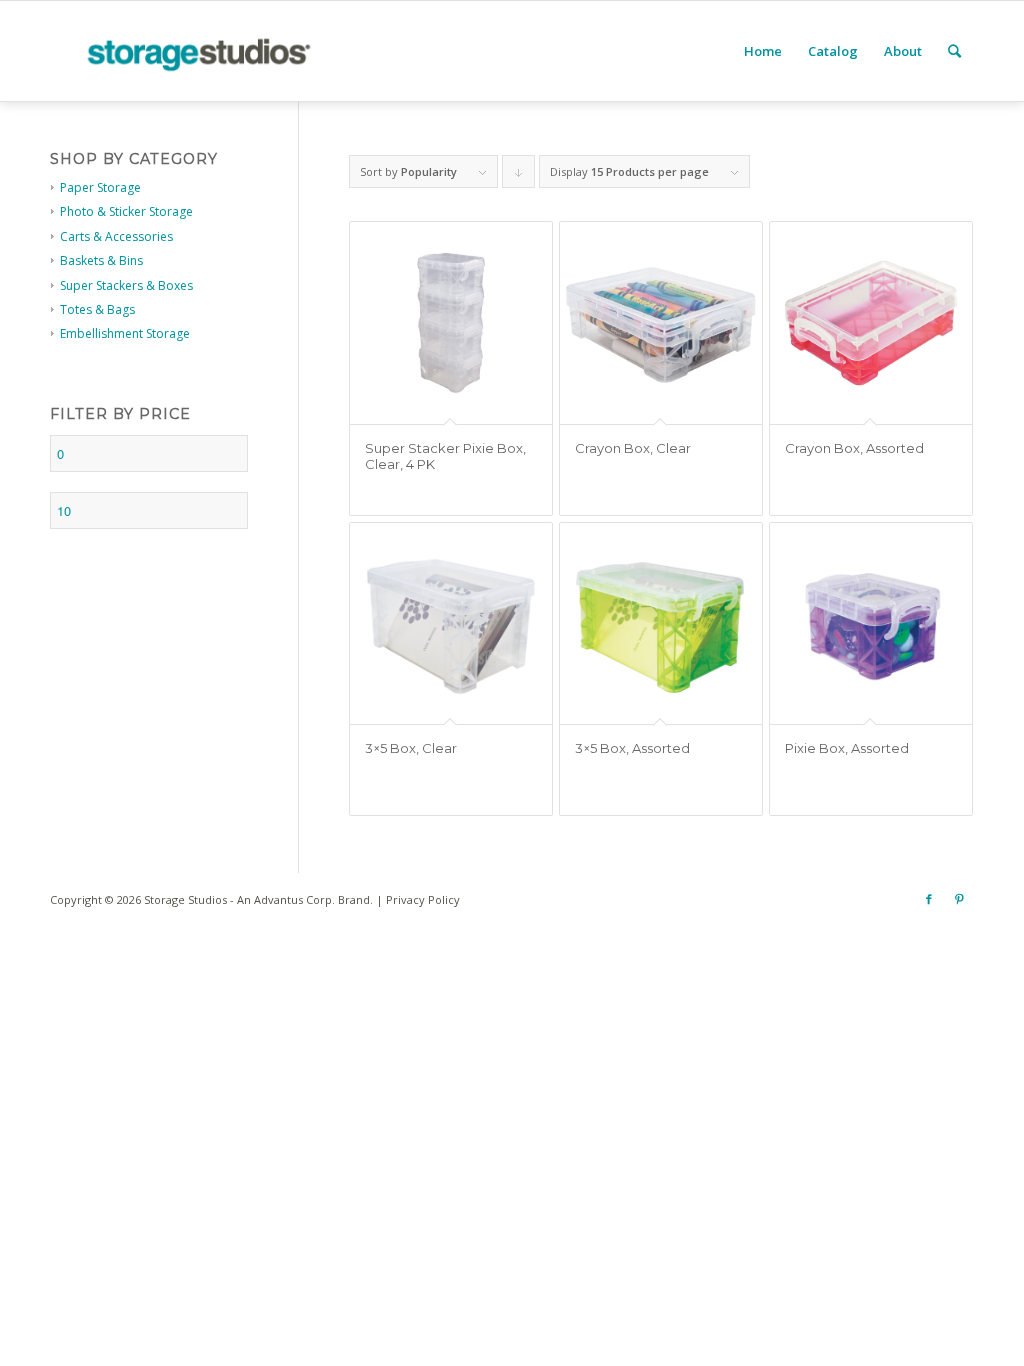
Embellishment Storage (125, 333)
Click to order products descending (519, 176)
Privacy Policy (423, 899)
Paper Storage (100, 187)
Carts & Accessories (116, 236)
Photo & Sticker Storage (126, 211)
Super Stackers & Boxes (126, 285)
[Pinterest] (959, 899)
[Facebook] (929, 899)
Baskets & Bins (101, 260)
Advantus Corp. (294, 899)
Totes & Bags (97, 309)
